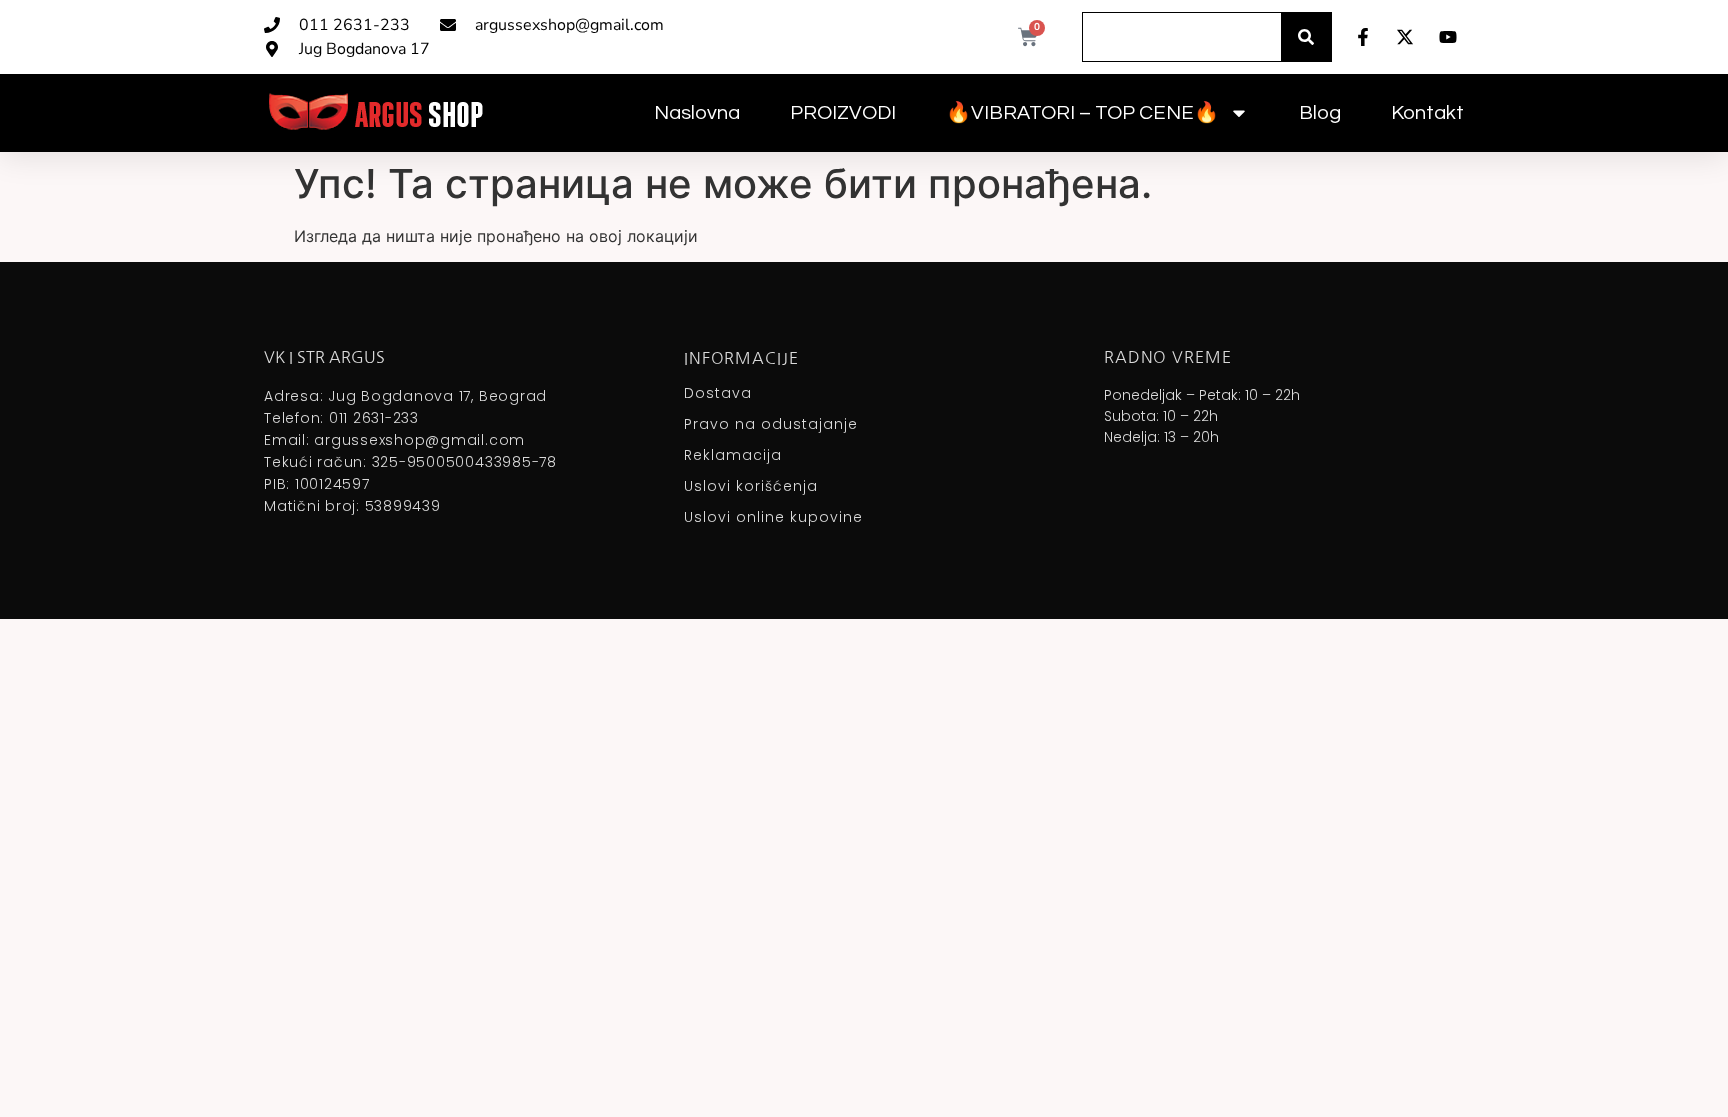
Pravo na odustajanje (771, 424)
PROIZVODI (843, 113)
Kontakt (1427, 113)
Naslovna (697, 113)
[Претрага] (1306, 37)
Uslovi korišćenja (751, 486)
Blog (1320, 113)
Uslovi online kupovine (773, 517)
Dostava (718, 393)
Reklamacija (733, 455)
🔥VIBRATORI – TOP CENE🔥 (1082, 113)
